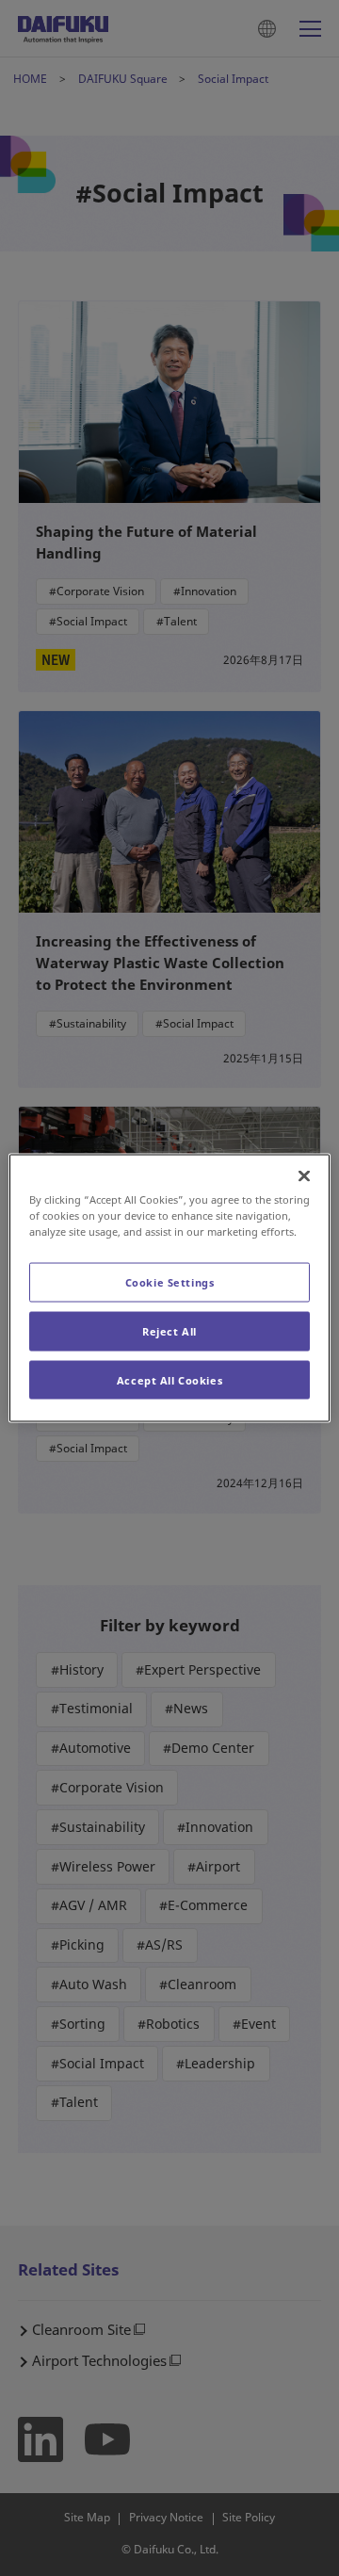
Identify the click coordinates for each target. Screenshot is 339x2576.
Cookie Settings (170, 1281)
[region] (169, 1288)
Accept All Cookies (169, 1379)
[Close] (304, 1175)
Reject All (169, 1330)
